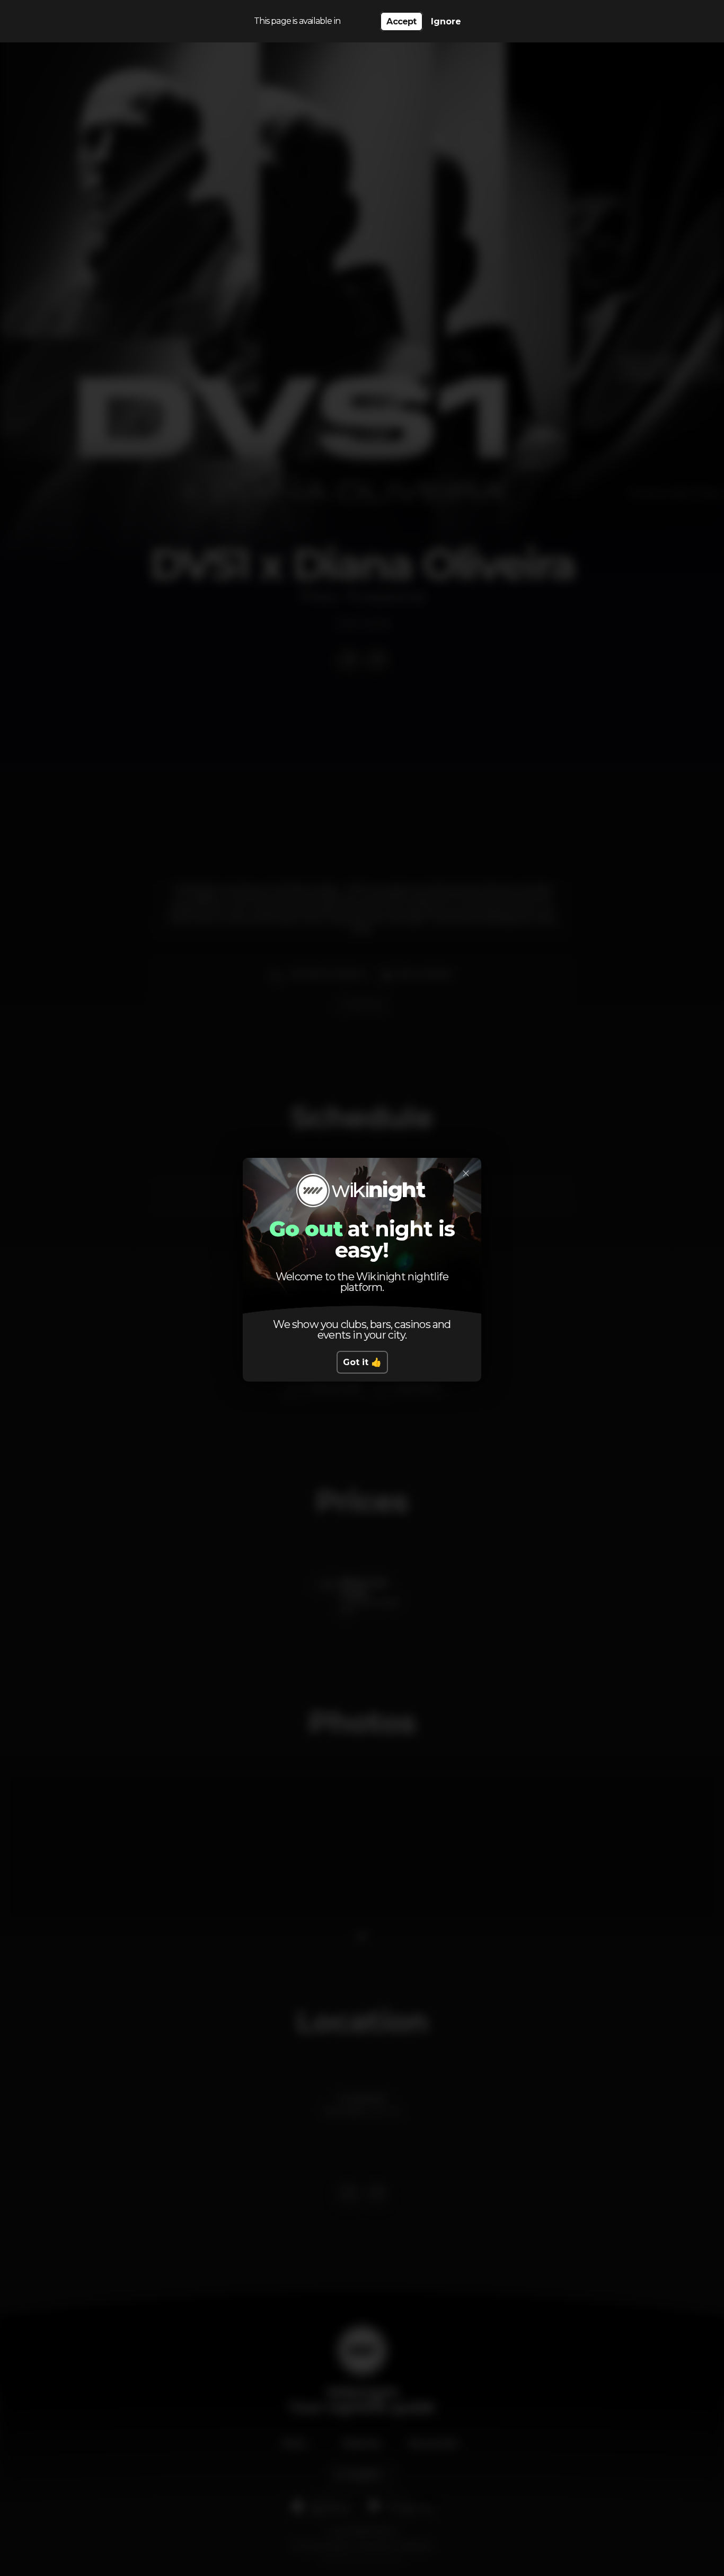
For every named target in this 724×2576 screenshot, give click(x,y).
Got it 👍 (362, 1362)
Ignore (446, 21)
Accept (401, 21)
